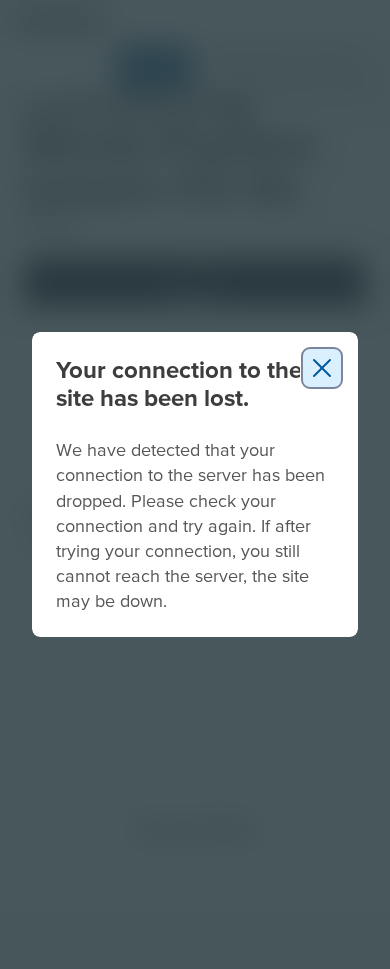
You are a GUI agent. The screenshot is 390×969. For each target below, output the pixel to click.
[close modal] (322, 368)
